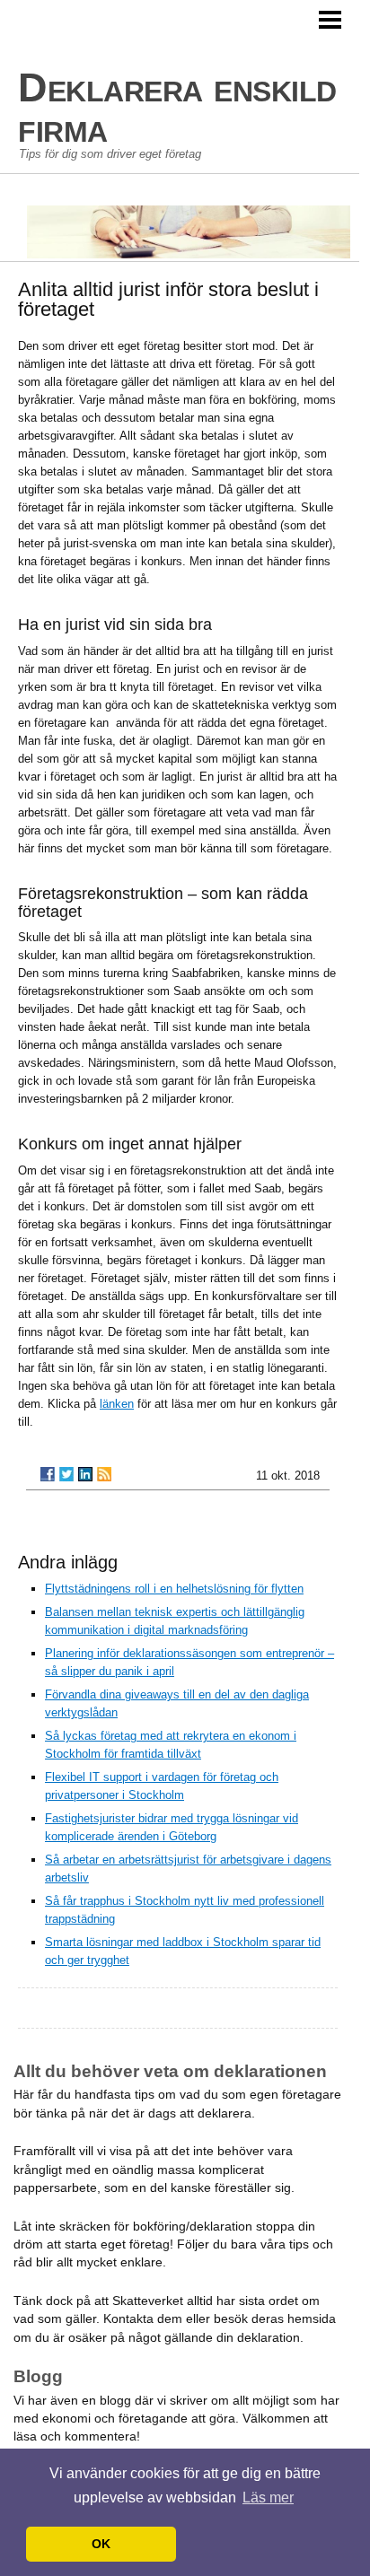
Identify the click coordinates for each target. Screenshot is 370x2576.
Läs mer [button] (268, 2497)
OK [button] (101, 2544)
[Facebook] (48, 1474)
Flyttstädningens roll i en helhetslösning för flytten (174, 1589)
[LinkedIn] (85, 1474)
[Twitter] (66, 1474)
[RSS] (104, 1474)
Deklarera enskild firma (177, 108)
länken (117, 1404)
